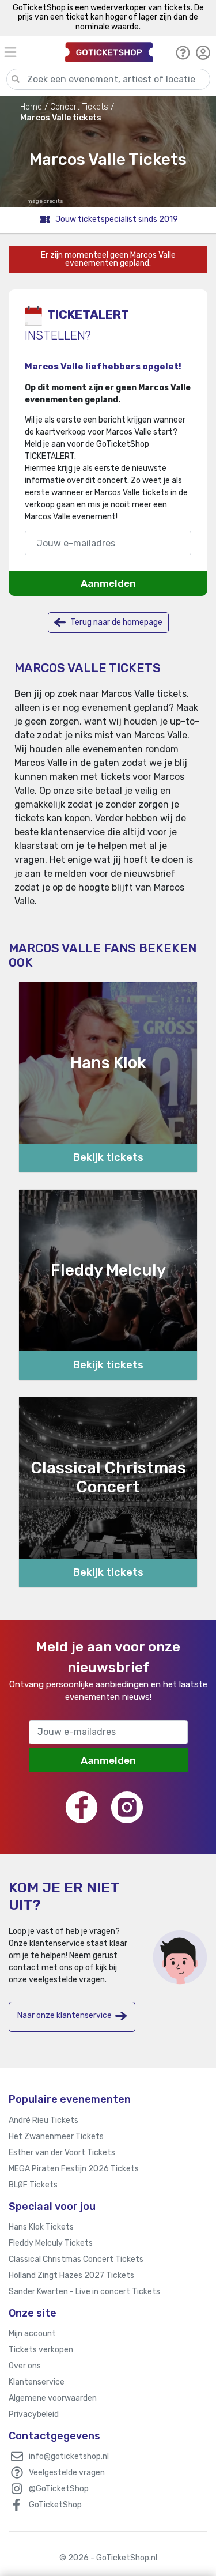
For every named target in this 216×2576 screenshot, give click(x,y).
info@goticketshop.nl (69, 2456)
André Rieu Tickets (43, 2120)
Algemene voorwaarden (53, 2398)
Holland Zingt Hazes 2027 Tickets (71, 2275)
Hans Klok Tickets (41, 2227)
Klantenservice (37, 2382)
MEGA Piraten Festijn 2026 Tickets (74, 2169)
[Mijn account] (203, 52)
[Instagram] (127, 1807)
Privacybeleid (34, 2414)
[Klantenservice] (183, 52)
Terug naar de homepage (115, 622)
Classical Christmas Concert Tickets (76, 2259)
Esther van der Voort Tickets (62, 2153)
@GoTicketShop (59, 2489)
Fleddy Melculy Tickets (51, 2243)
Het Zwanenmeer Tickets (56, 2136)
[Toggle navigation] (29, 52)
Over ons (25, 2366)
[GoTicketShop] (109, 52)
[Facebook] (82, 1807)
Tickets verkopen (41, 2350)
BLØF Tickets (33, 2185)
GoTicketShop (55, 2505)
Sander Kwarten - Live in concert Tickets (84, 2292)
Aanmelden (108, 583)
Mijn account (32, 2334)
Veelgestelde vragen (67, 2473)
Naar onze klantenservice (65, 2015)
